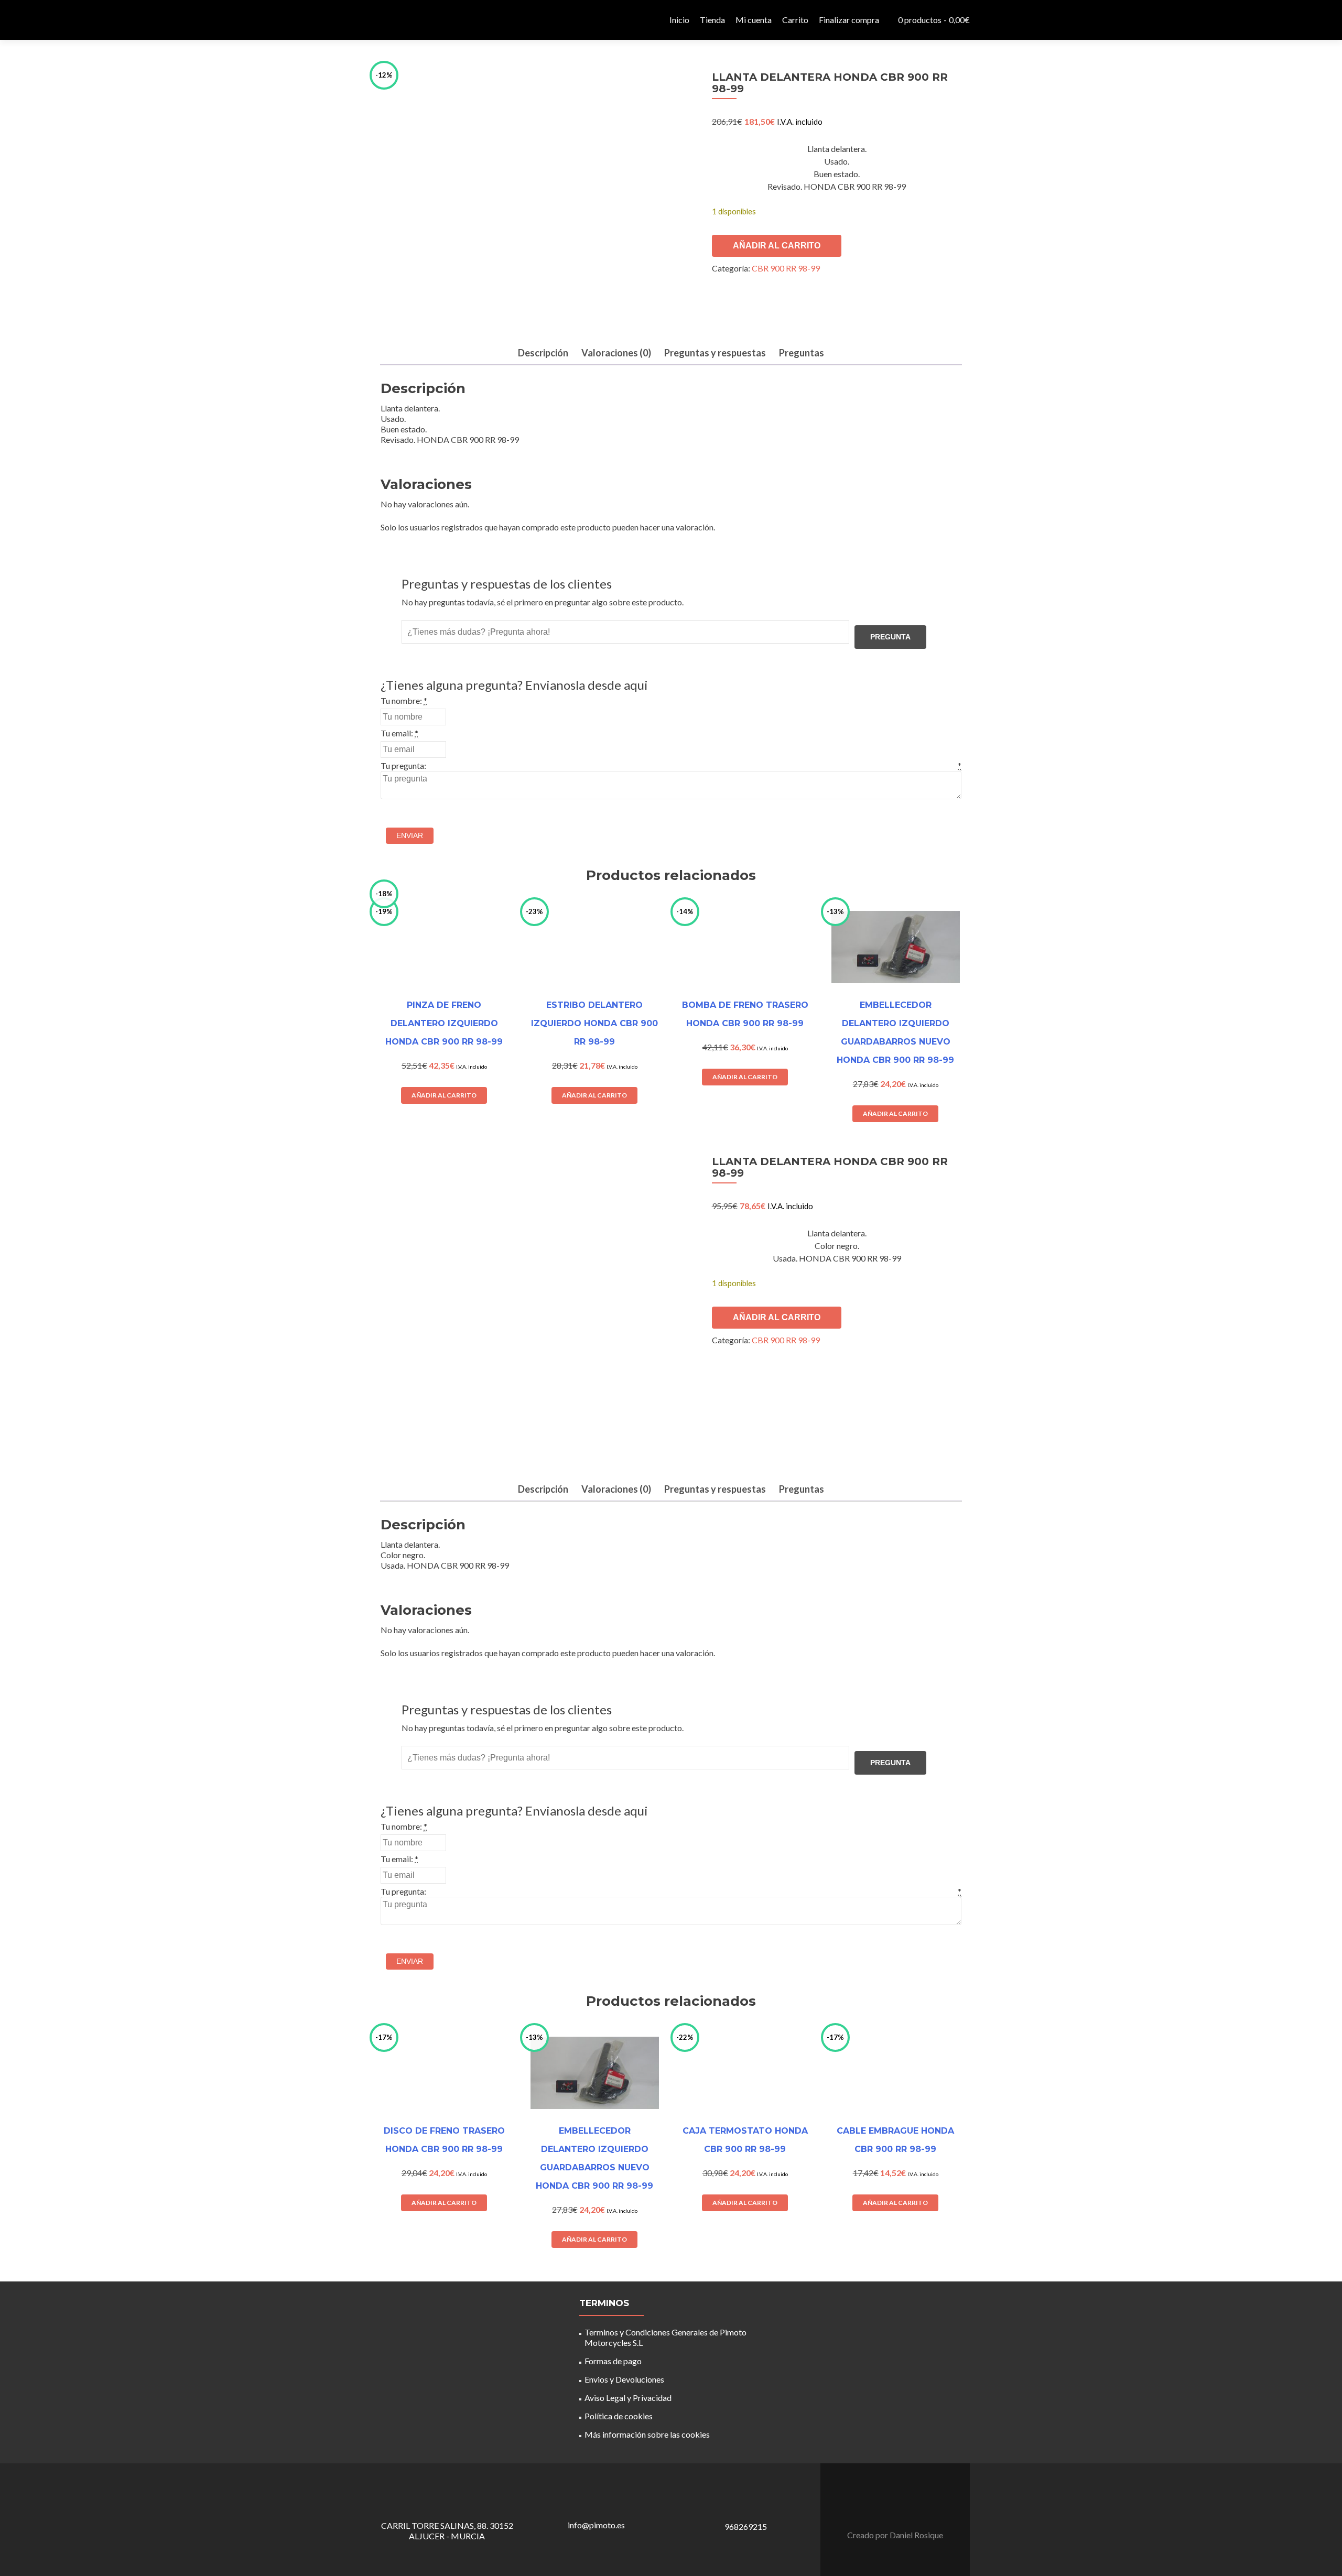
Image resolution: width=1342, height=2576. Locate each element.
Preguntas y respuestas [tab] (715, 353)
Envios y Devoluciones (624, 2379)
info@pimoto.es (596, 2525)
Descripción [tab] (543, 353)
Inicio (679, 20)
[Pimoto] (398, 20)
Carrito (795, 20)
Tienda (712, 20)
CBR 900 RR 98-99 (786, 268)
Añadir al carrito (777, 246)
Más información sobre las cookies (647, 2434)
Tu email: (397, 733)
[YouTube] (902, 2509)
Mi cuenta (754, 20)
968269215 (746, 2526)
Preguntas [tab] (802, 353)
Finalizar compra (849, 20)
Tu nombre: (401, 700)
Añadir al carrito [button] (444, 2203)
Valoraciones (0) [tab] (616, 353)
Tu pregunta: (403, 765)
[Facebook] (889, 2509)
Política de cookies (619, 2416)
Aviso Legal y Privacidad (628, 2398)
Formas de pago (613, 2361)
